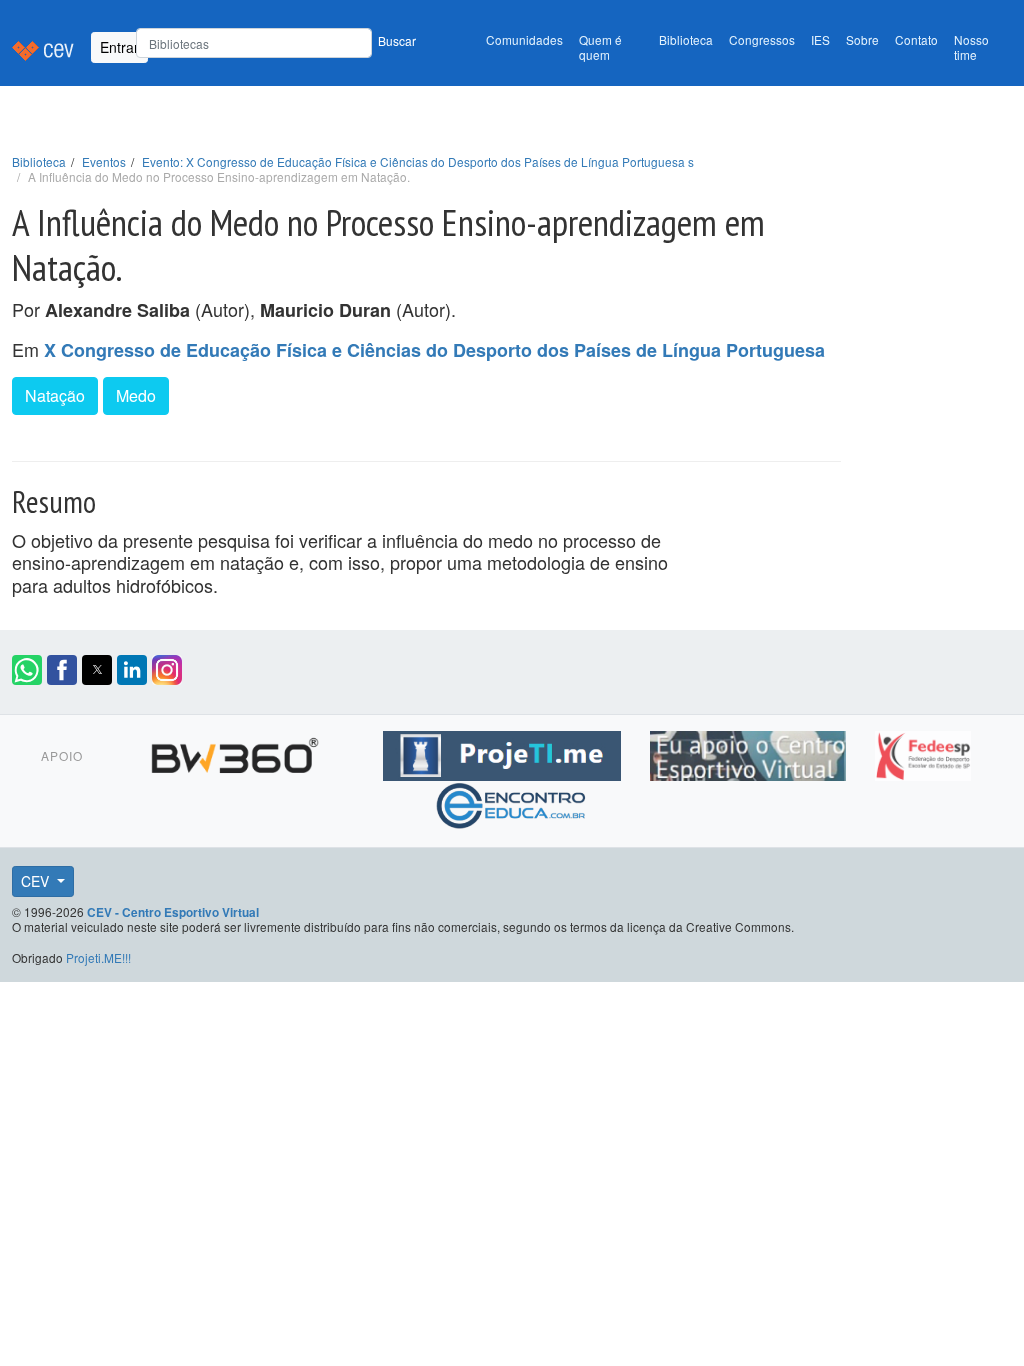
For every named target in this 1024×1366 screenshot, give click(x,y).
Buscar (397, 40)
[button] (27, 670)
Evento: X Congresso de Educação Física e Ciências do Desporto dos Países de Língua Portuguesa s (418, 161)
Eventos (104, 161)
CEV (37, 881)
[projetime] (504, 752)
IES (820, 39)
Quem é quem (600, 47)
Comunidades (524, 39)
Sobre (862, 39)
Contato (916, 39)
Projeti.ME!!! (98, 957)
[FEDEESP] (923, 752)
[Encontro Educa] (511, 802)
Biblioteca (686, 39)
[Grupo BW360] (237, 752)
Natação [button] (55, 395)
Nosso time (971, 47)
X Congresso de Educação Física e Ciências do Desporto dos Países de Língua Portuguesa (434, 350)
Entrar (119, 47)
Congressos (762, 39)
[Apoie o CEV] (750, 752)
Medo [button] (136, 395)
